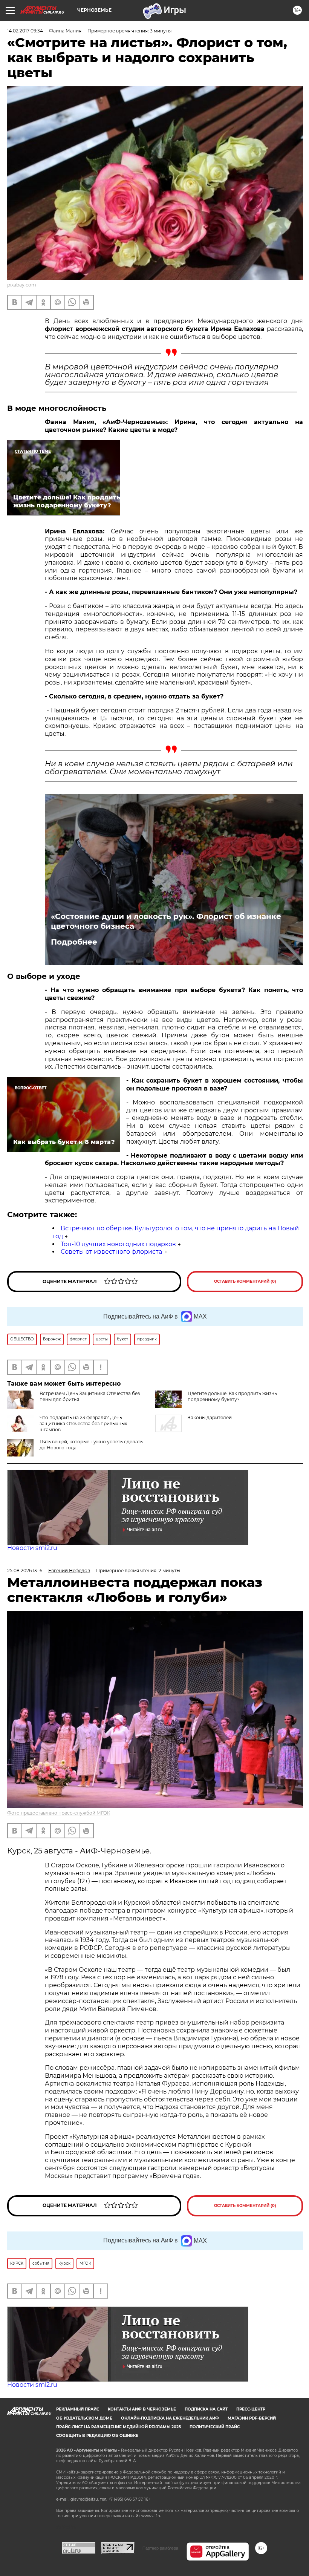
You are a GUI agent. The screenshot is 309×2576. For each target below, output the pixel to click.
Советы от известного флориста (111, 1252)
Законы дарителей (210, 1417)
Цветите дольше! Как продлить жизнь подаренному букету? (232, 1396)
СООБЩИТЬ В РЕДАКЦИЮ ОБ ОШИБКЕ (97, 2436)
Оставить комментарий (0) (245, 1281)
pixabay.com (22, 285)
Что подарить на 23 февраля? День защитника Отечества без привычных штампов (83, 1424)
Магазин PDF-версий (252, 2418)
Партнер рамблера (160, 2548)
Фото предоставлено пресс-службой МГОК (59, 1813)
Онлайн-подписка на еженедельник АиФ (170, 2418)
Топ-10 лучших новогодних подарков (118, 1244)
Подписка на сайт (206, 2409)
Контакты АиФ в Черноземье (142, 2409)
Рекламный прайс (78, 2409)
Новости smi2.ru (32, 1548)
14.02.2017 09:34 (25, 31)
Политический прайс (215, 2427)
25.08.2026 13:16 (25, 1571)
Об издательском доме (84, 2418)
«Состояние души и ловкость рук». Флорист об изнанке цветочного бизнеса (166, 921)
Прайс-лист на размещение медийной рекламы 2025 (119, 2427)
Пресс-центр (251, 2409)
